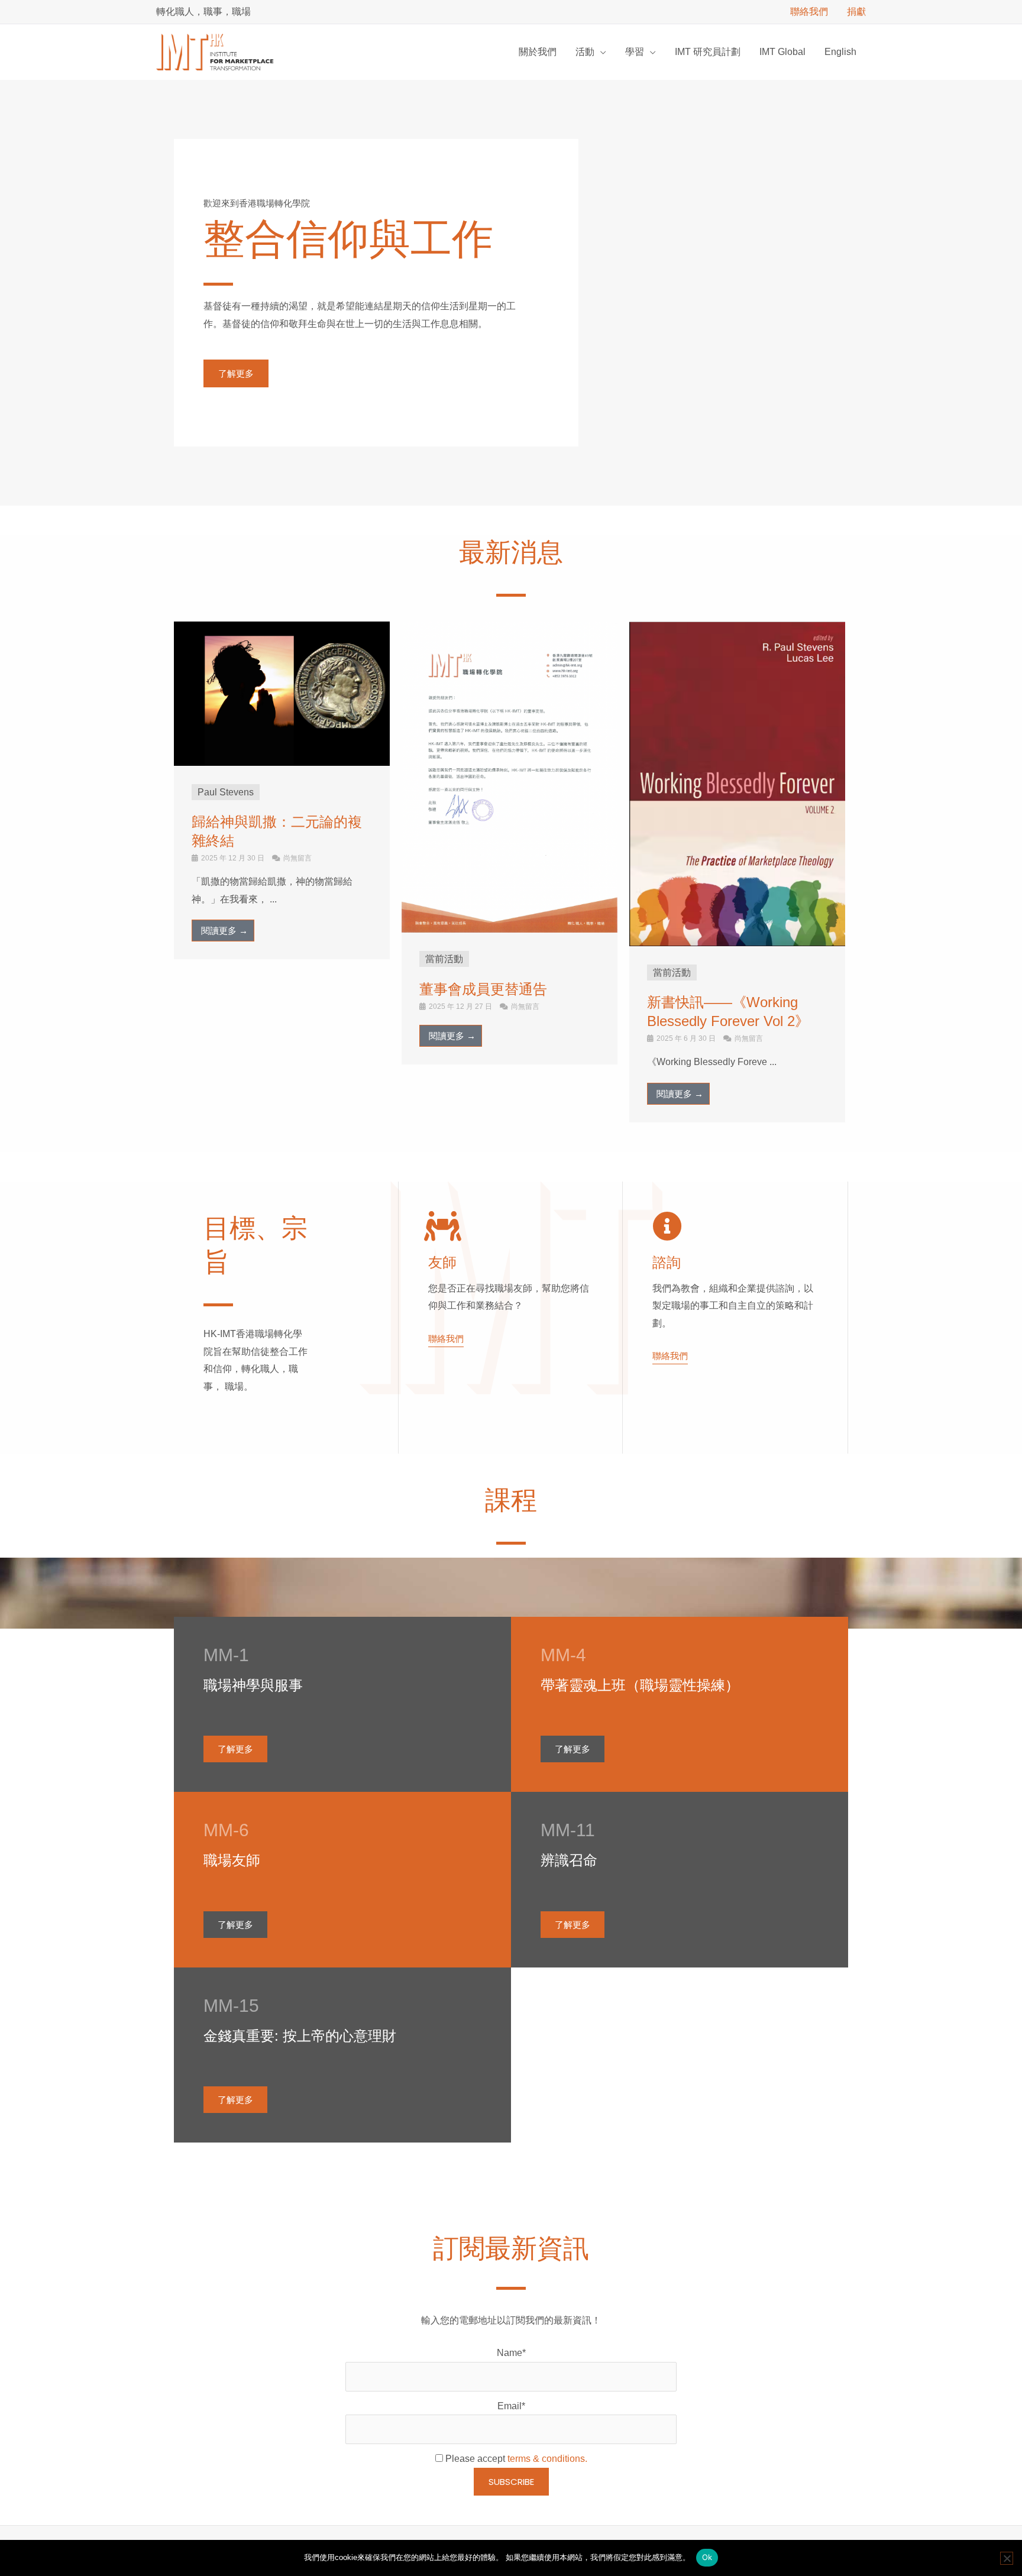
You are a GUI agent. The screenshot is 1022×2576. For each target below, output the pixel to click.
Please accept (515, 2459)
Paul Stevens (226, 792)
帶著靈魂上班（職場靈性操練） (640, 1685)
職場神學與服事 (253, 1685)
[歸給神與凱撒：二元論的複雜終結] (282, 693)
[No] (1007, 2558)
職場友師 (232, 1860)
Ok (707, 2557)
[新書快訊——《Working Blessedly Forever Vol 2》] (737, 783)
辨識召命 (569, 1860)
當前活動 (444, 959)
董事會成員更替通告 (483, 989)
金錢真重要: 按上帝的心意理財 (300, 2036)
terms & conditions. (547, 2459)
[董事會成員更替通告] (510, 777)
